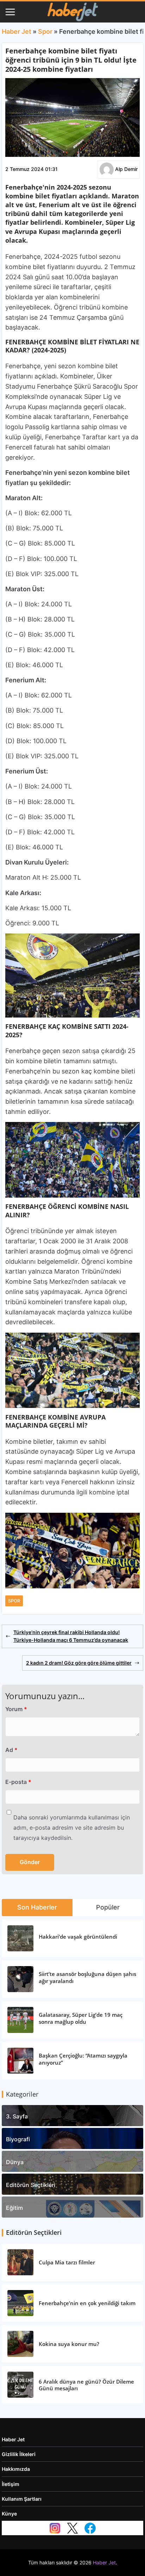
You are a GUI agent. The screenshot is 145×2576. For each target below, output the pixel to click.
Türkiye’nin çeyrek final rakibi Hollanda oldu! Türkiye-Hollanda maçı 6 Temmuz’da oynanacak (71, 1636)
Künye (9, 2514)
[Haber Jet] (72, 12)
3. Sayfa (17, 2116)
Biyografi (18, 2139)
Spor (45, 31)
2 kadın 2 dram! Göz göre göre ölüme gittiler (79, 1663)
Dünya (15, 2162)
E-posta (18, 1782)
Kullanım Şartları (22, 2499)
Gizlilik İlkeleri (19, 2454)
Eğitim (14, 2208)
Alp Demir (126, 169)
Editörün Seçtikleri (31, 2185)
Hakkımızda (16, 2469)
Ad (11, 1750)
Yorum (16, 1709)
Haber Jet (17, 31)
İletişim (11, 2484)
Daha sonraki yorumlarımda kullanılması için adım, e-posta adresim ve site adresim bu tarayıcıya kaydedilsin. (72, 1828)
